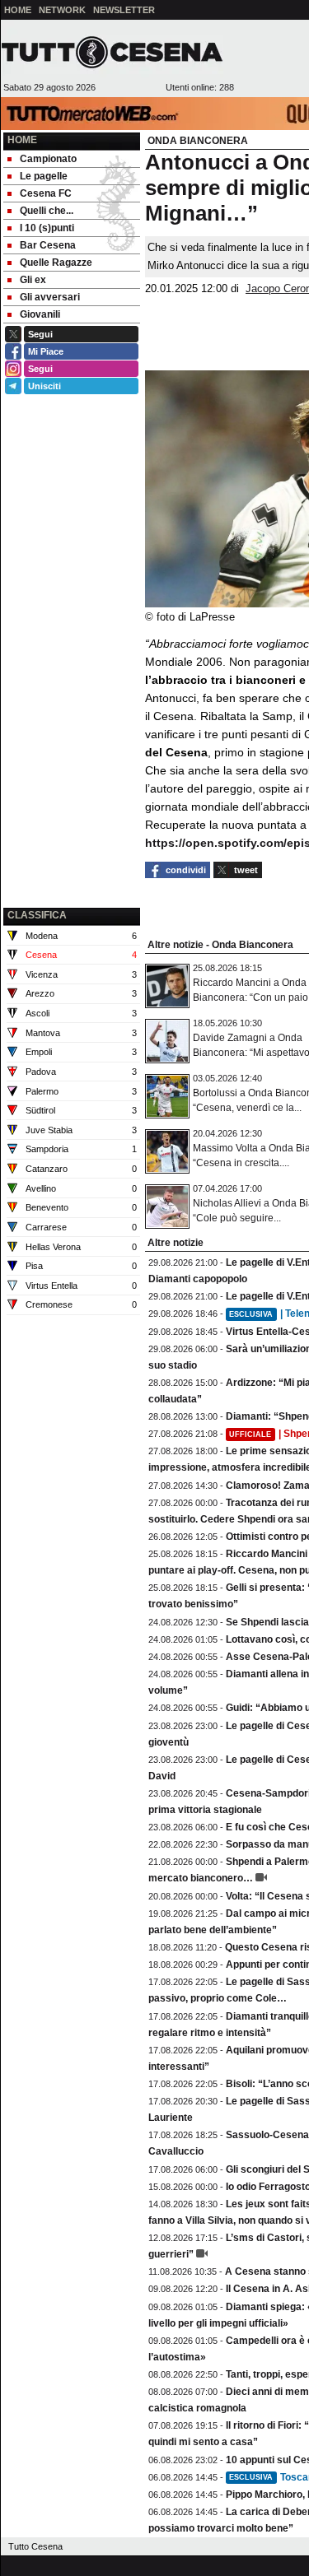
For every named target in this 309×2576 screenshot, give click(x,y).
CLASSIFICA (37, 915)
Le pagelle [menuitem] (44, 176)
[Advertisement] (72, 821)
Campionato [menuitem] (48, 159)
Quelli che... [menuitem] (47, 211)
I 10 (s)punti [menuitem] (47, 228)
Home (22, 140)
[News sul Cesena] (112, 52)
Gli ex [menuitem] (33, 280)
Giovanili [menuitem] (40, 314)
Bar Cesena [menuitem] (48, 245)
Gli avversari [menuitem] (50, 297)
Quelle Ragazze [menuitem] (56, 263)
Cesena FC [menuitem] (46, 193)
